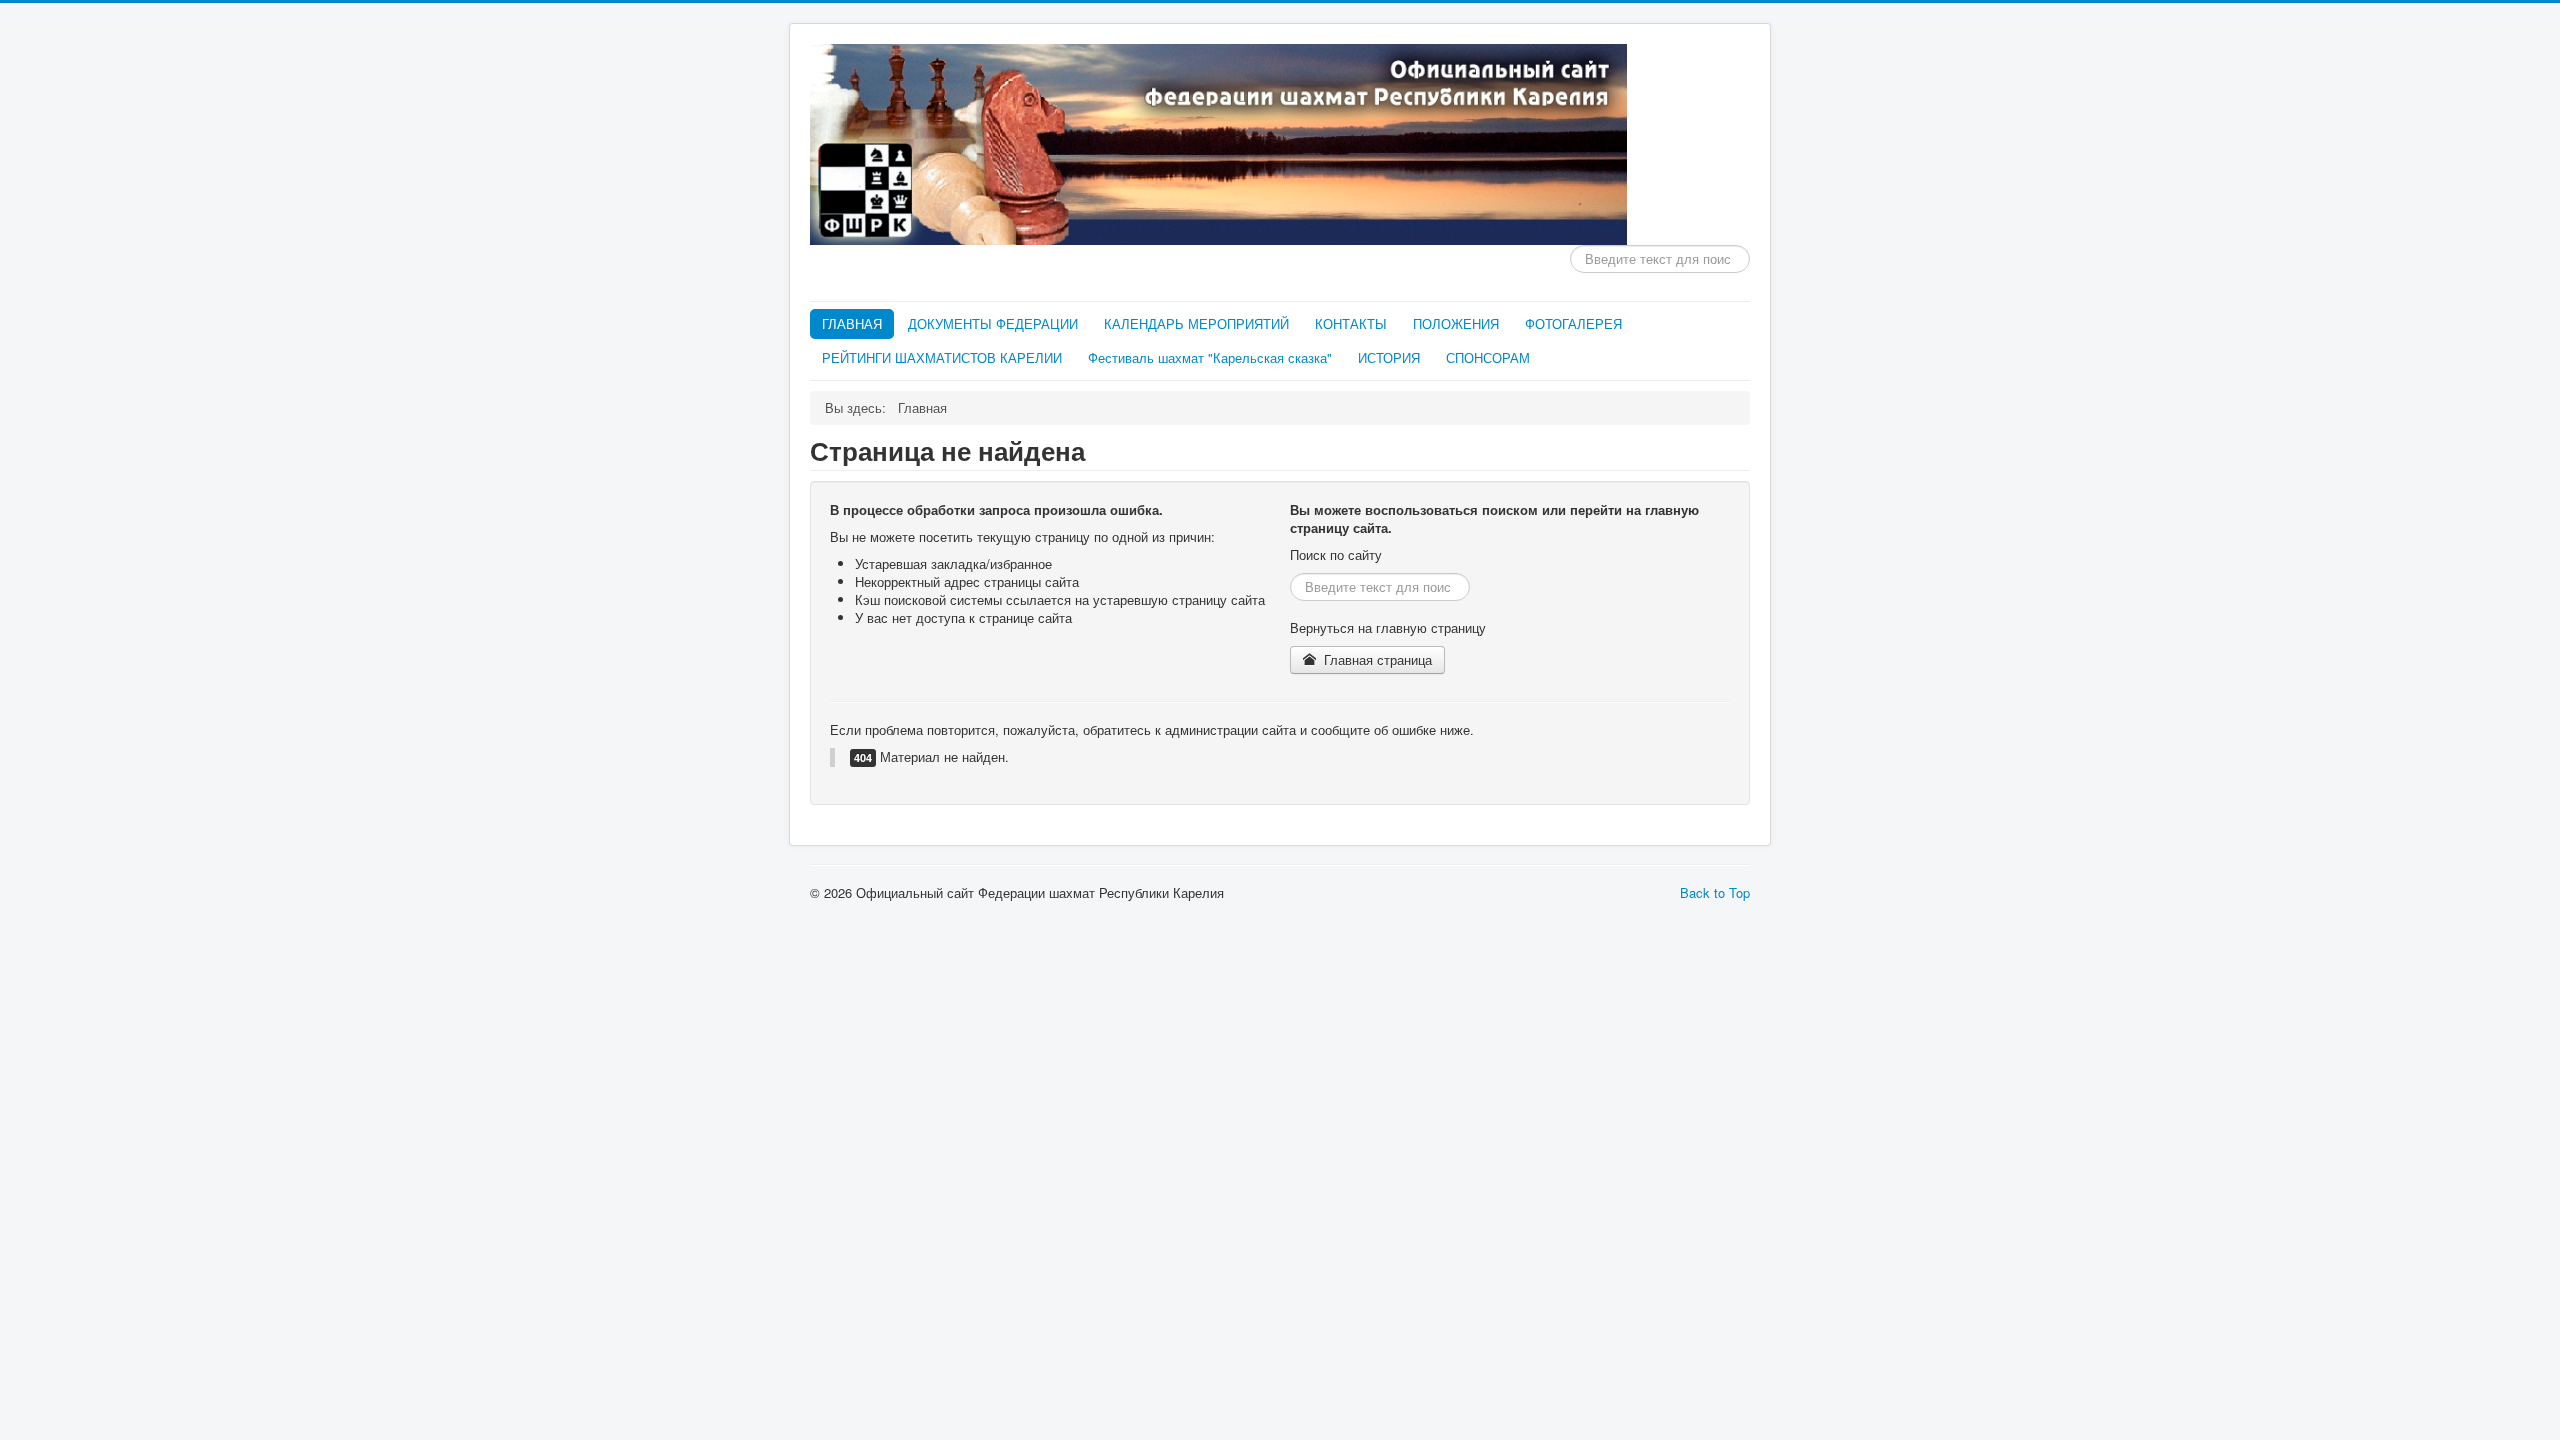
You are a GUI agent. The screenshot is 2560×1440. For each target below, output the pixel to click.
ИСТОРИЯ (1389, 357)
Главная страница (1376, 659)
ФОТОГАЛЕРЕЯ (1573, 323)
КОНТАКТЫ (1351, 323)
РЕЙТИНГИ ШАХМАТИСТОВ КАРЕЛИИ (942, 357)
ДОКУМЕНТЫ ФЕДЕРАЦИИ (993, 323)
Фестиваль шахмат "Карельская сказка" (1210, 357)
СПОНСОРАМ (1488, 357)
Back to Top (1715, 892)
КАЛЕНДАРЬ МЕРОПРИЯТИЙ (1196, 323)
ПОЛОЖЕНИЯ (1456, 323)
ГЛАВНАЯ (852, 323)
